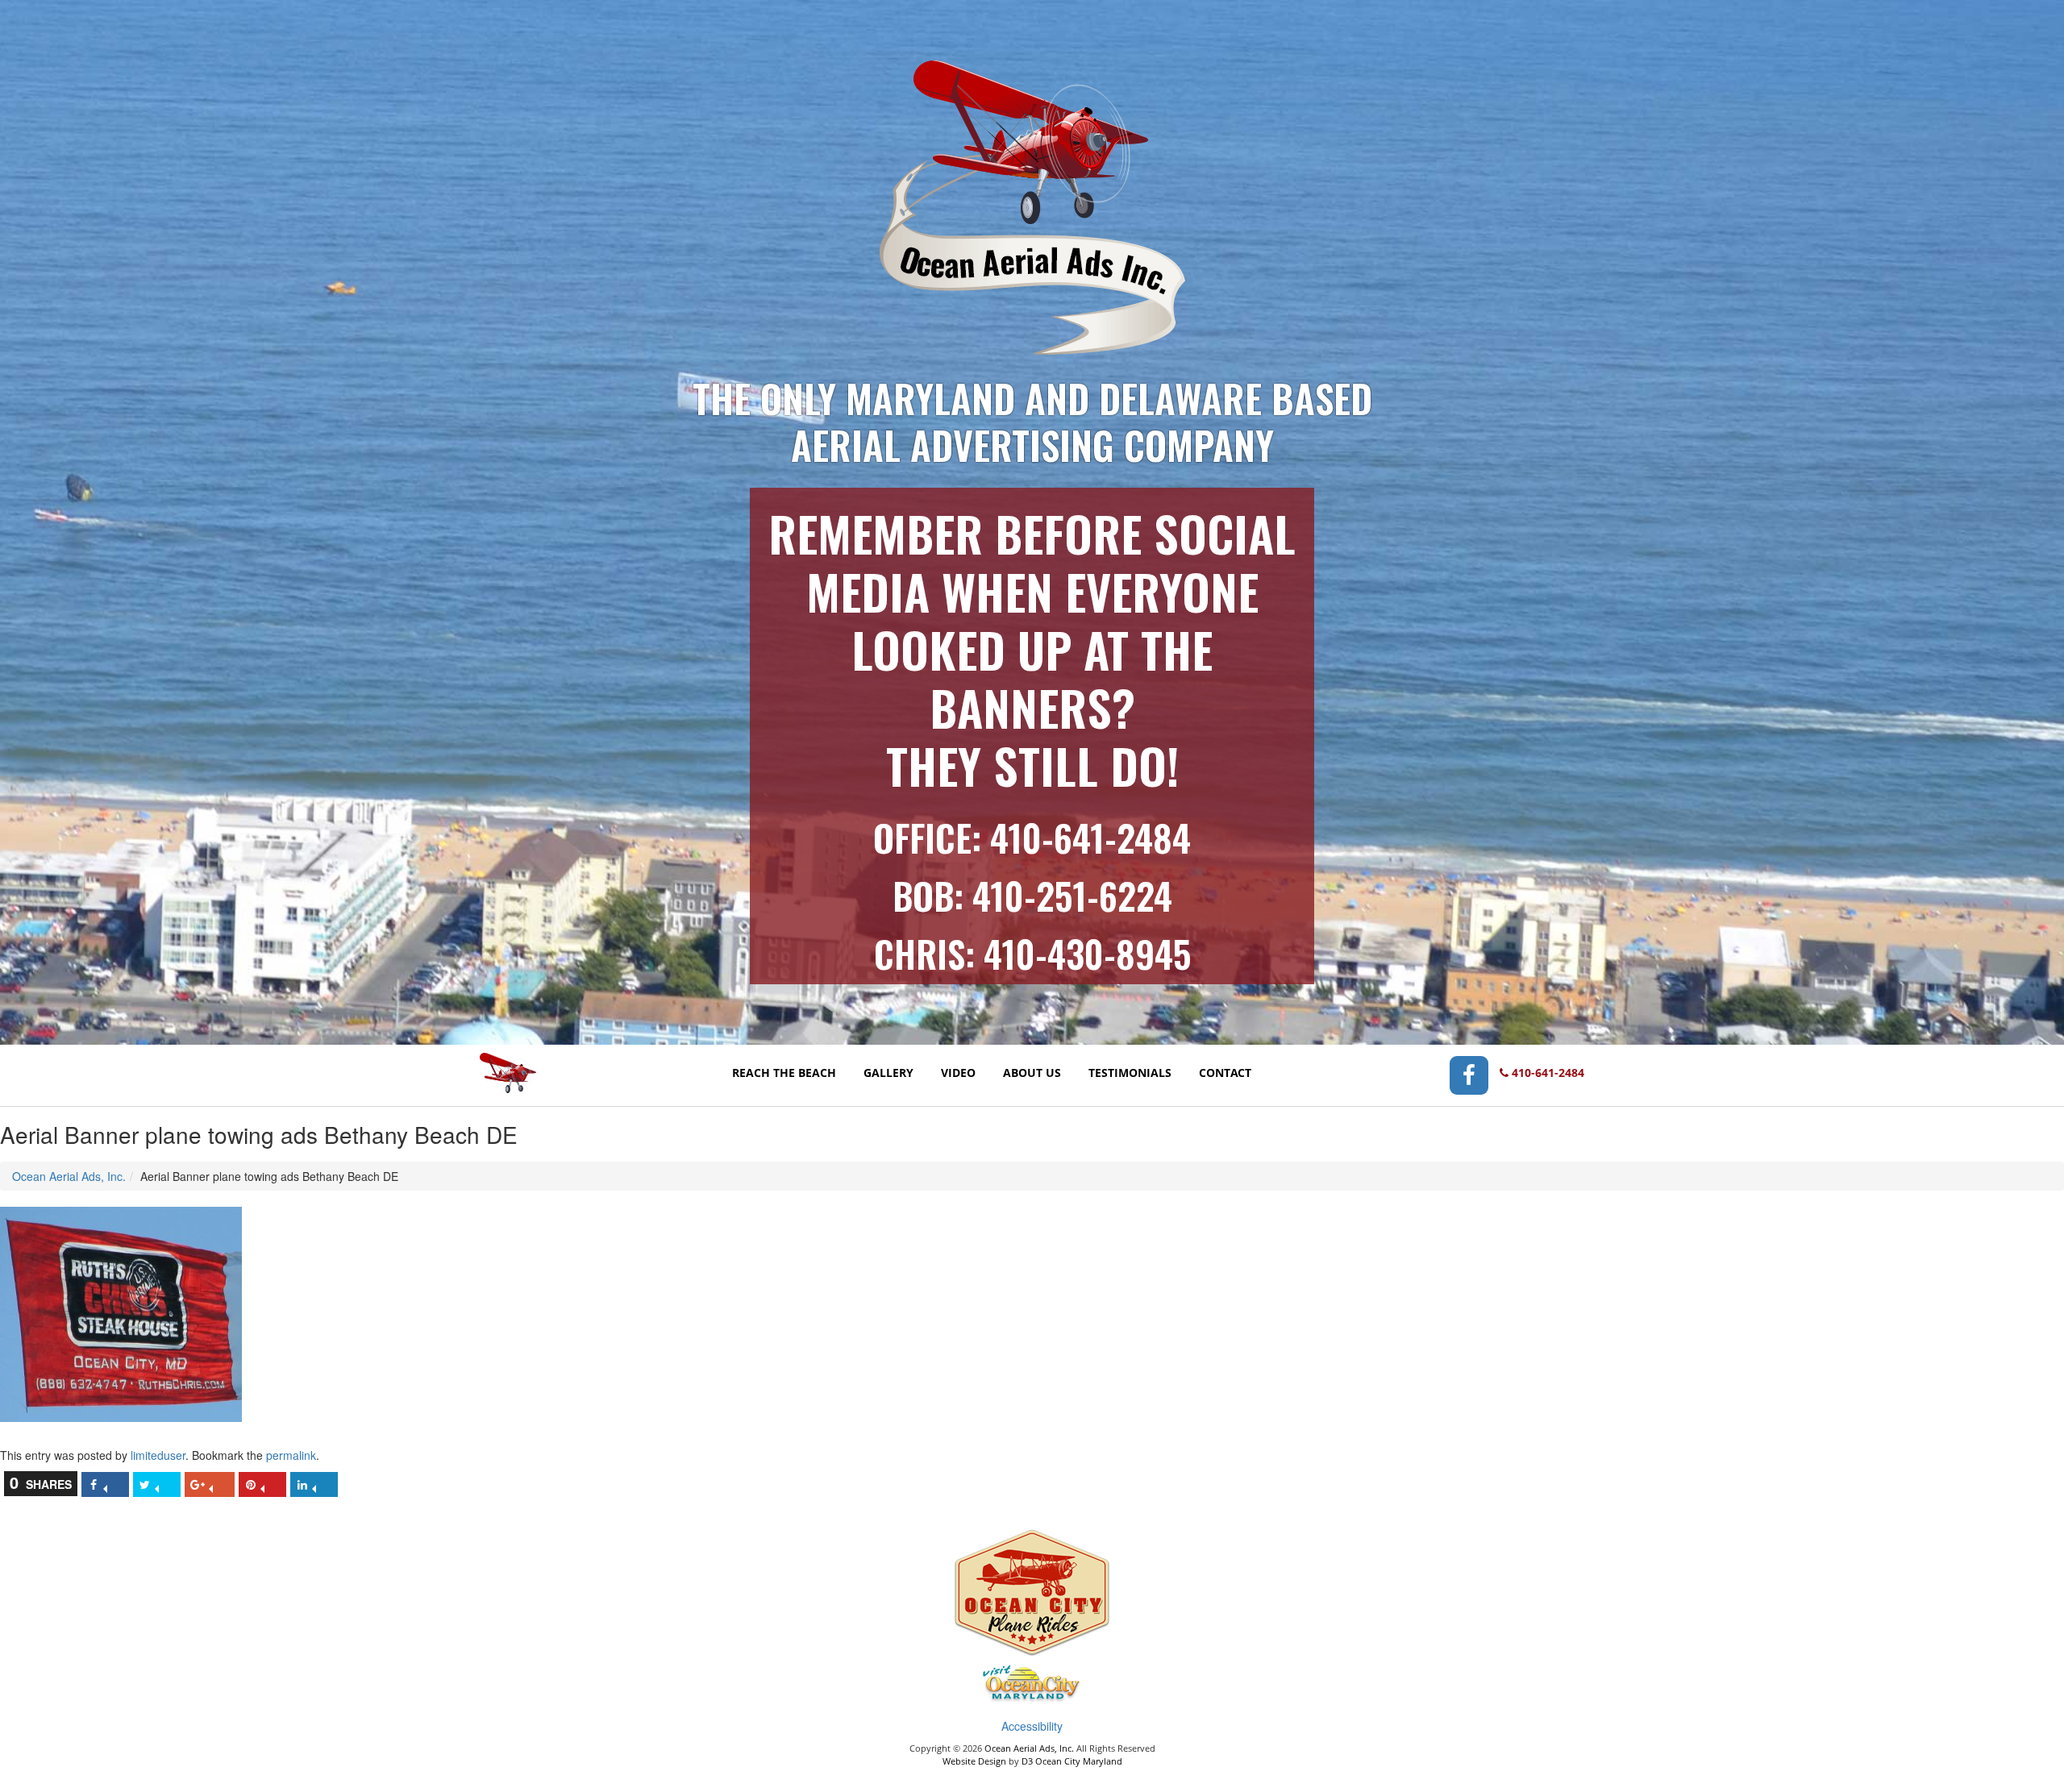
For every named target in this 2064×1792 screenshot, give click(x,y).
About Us (1032, 1073)
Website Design (974, 1761)
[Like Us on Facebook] (1469, 1074)
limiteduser (158, 1455)
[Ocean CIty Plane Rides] (1032, 1595)
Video (958, 1073)
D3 (1027, 1761)
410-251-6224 (1072, 895)
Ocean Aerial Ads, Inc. (69, 1176)
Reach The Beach (784, 1073)
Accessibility (1032, 1726)
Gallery (888, 1073)
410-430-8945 (1087, 953)
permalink (291, 1455)
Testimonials (1130, 1073)
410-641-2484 (1090, 837)
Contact (1225, 1073)
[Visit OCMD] (1032, 1686)
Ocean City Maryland (1079, 1761)
